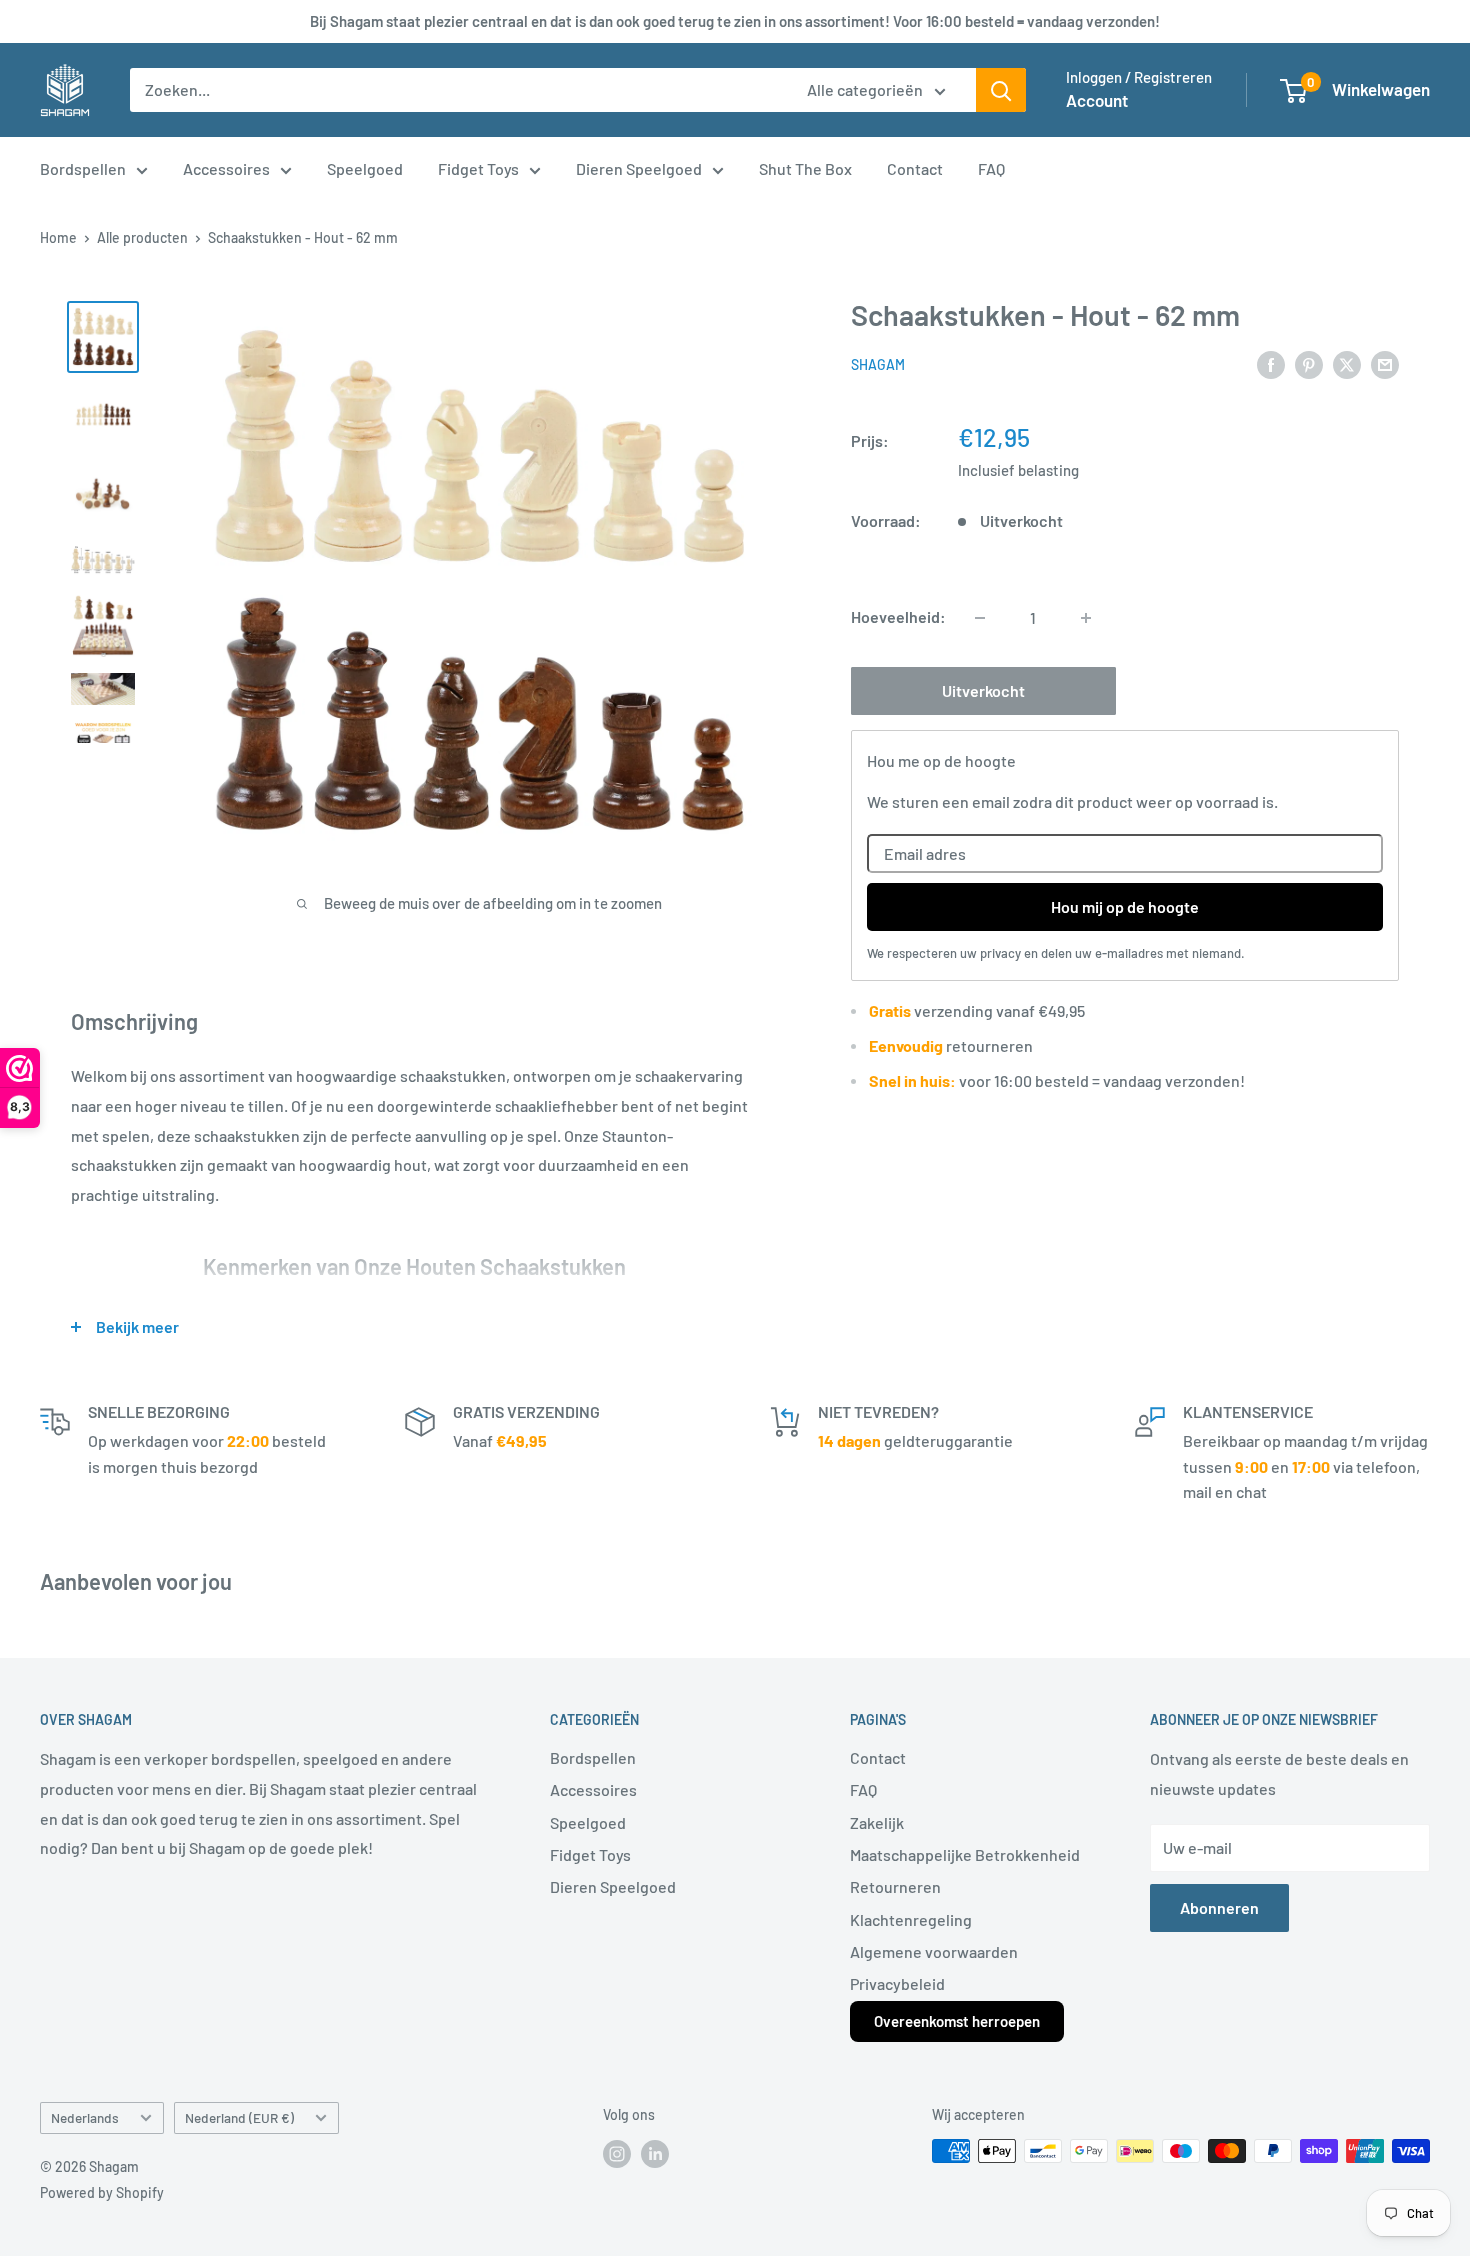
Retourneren (895, 1886)
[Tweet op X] (1347, 363)
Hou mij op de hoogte (1125, 906)
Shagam (878, 365)
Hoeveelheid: (898, 617)
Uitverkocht (983, 691)
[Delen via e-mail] (1385, 363)
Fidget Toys (478, 168)
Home (58, 237)
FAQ (991, 168)
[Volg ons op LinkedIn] (655, 2153)
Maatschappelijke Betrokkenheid (965, 1854)
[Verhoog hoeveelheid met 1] (1086, 618)
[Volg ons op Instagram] (617, 2153)
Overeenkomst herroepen (957, 2021)
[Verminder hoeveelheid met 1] (980, 618)
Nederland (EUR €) (239, 2117)
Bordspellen (83, 168)
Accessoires (226, 168)
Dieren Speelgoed (639, 168)
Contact (915, 168)
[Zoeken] (1001, 90)
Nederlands (85, 2117)
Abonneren (1219, 1907)
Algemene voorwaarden (934, 1951)
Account (1097, 100)
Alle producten (142, 237)
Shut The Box (805, 168)
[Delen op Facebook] (1271, 363)
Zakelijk (877, 1822)
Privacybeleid (897, 1983)
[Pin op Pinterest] (1309, 363)
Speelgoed (365, 168)
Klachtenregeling (911, 1919)
